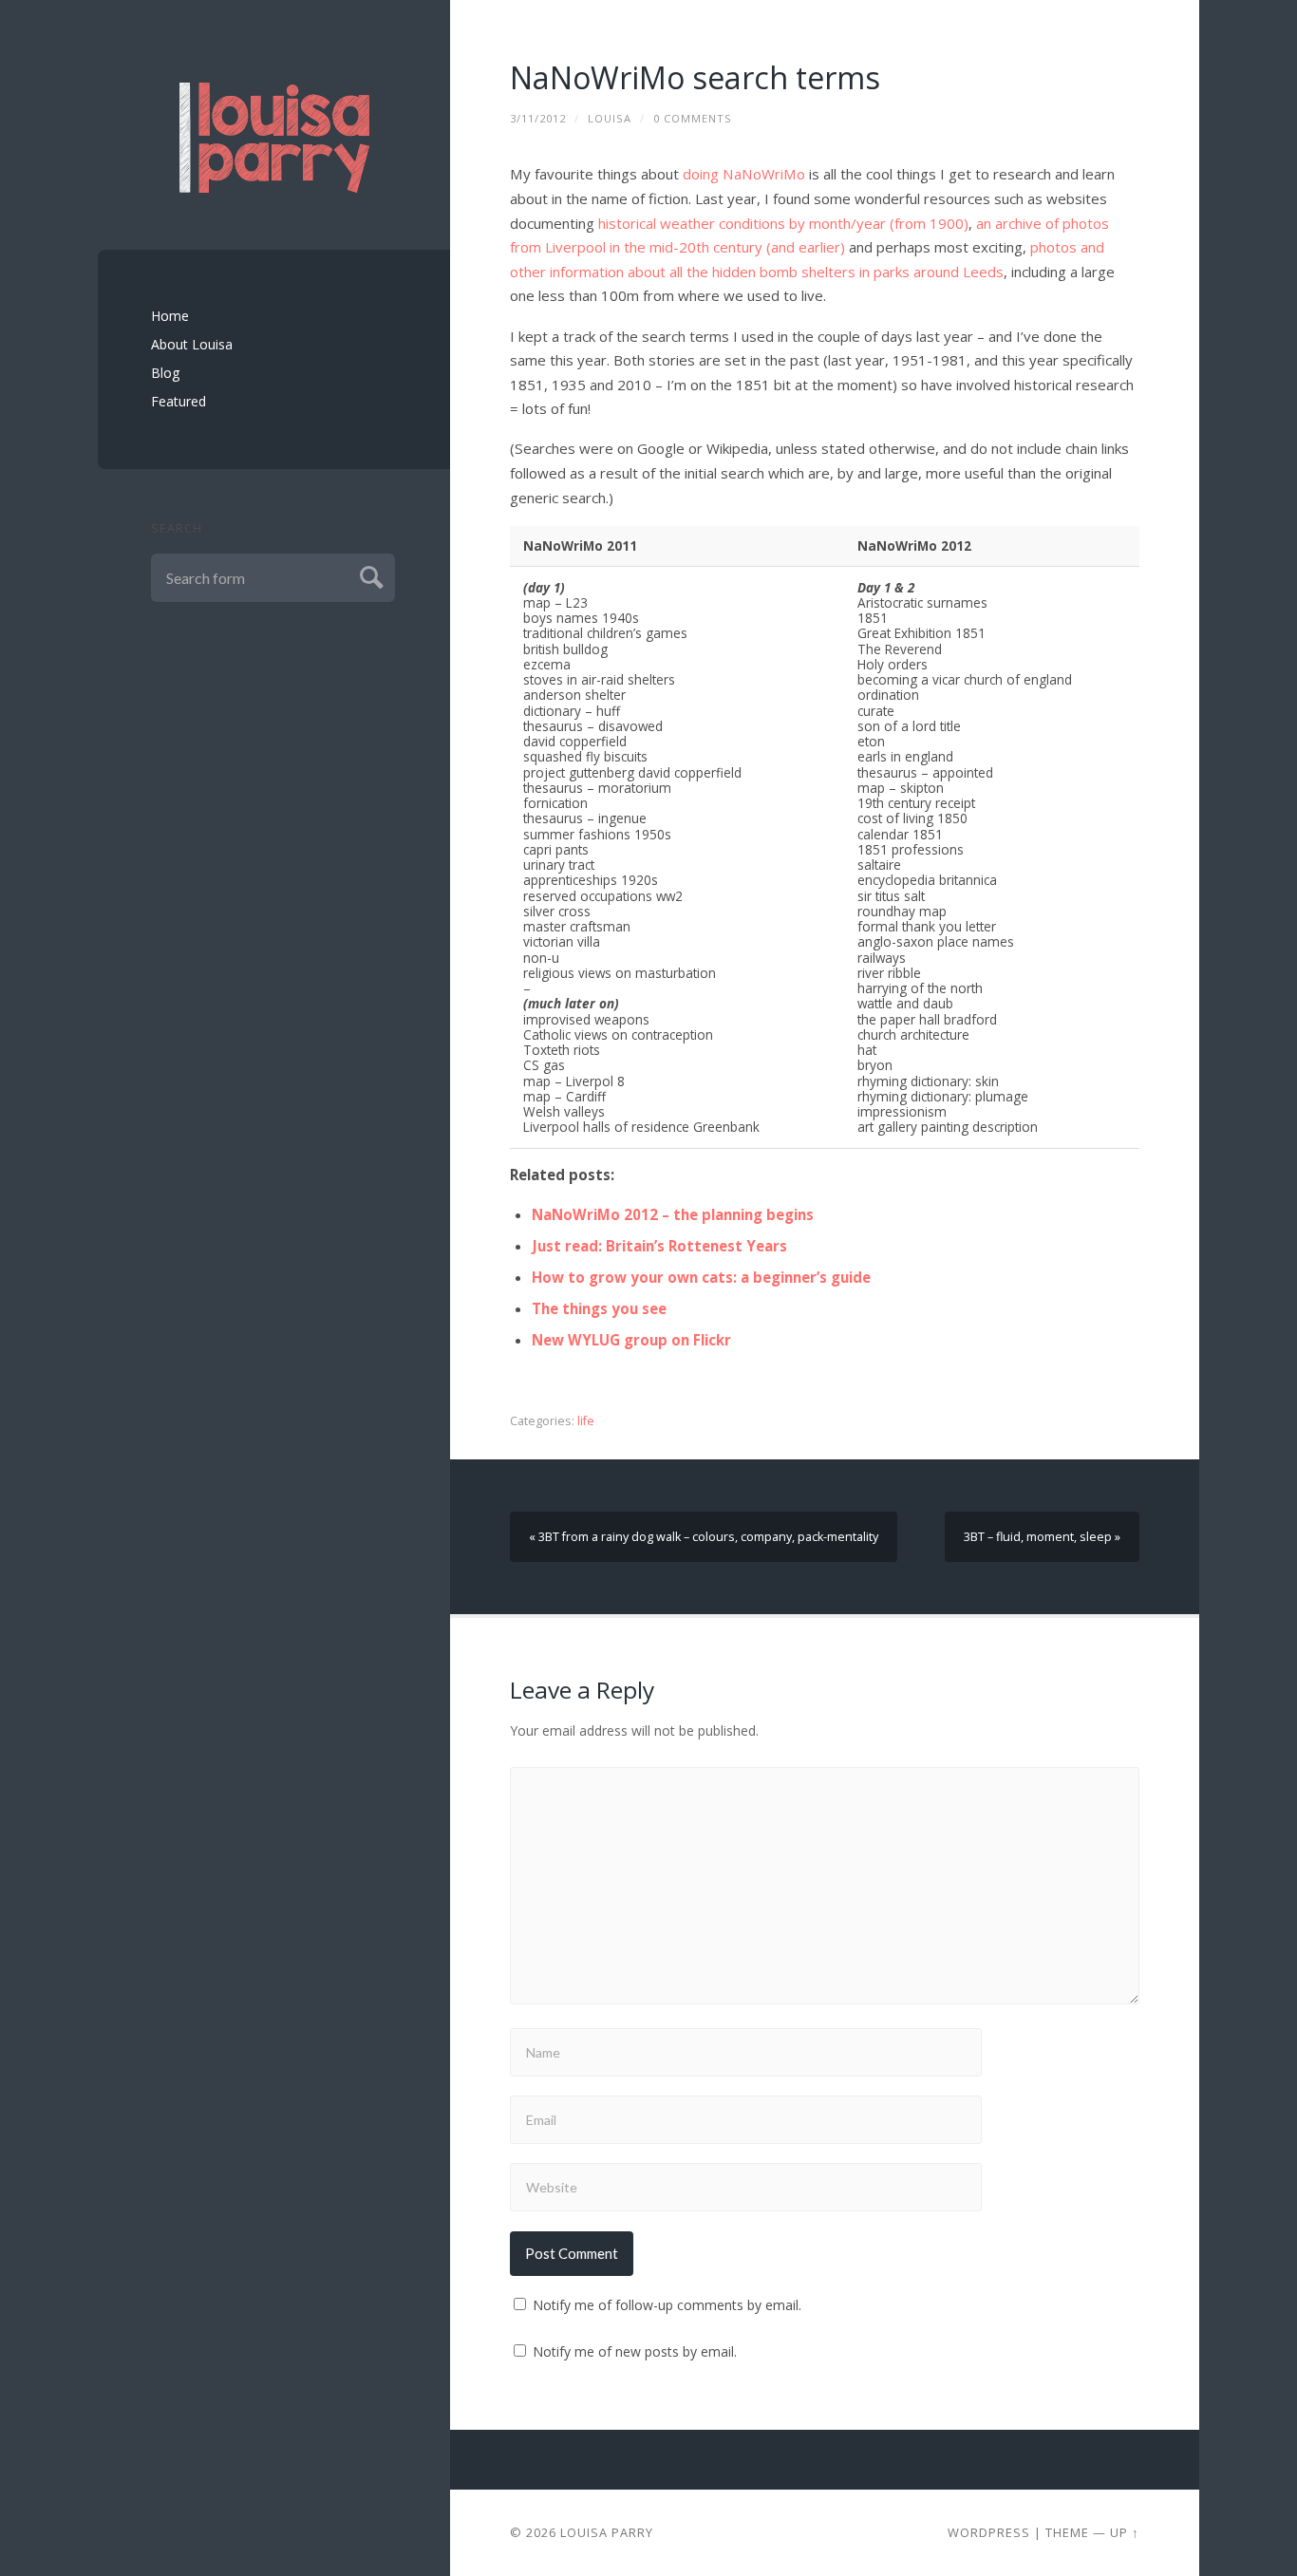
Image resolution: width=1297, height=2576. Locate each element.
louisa (610, 118)
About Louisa (192, 344)
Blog (165, 373)
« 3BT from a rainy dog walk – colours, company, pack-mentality (704, 1537)
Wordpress (989, 2532)
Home (170, 316)
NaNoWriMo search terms (695, 77)
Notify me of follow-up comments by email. (667, 2305)
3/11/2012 (538, 118)
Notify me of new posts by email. (635, 2351)
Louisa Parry (607, 2532)
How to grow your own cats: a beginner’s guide (701, 1277)
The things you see (599, 1308)
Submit (369, 575)
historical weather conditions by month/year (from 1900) (783, 223)
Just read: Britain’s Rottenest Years (659, 1246)
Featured (179, 401)
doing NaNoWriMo (744, 174)
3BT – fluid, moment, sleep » (1042, 1537)
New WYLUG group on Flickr (631, 1340)
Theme (1067, 2532)
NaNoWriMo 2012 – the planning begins (673, 1214)
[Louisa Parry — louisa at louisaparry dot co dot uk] (274, 138)
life (586, 1421)
